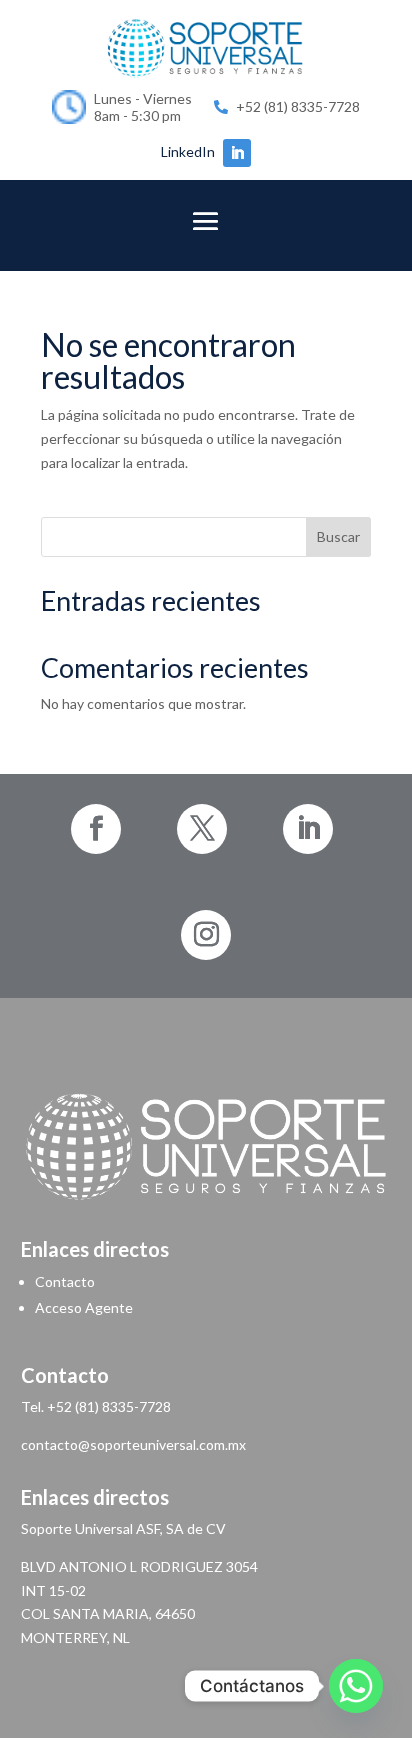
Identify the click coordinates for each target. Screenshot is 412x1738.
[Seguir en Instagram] (206, 935)
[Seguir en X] (202, 829)
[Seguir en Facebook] (96, 829)
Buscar (338, 536)
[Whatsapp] (356, 1686)
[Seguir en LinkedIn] (237, 153)
